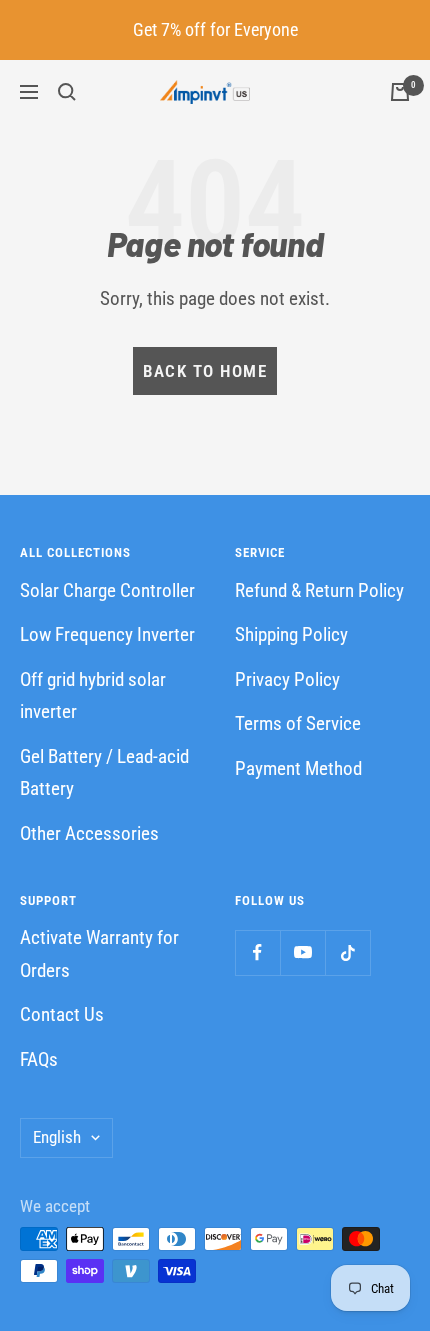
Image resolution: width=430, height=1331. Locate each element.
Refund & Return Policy (319, 590)
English (57, 1137)
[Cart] (400, 92)
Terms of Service (298, 723)
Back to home (205, 371)
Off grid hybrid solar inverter (93, 696)
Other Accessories (89, 833)
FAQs (39, 1059)
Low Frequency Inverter (107, 634)
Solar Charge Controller (107, 590)
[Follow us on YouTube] (302, 952)
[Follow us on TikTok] (347, 952)
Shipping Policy (291, 634)
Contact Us (62, 1014)
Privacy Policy (287, 679)
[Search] (67, 92)
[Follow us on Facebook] (257, 952)
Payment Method (298, 768)
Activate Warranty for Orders (99, 954)
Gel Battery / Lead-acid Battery (104, 773)
